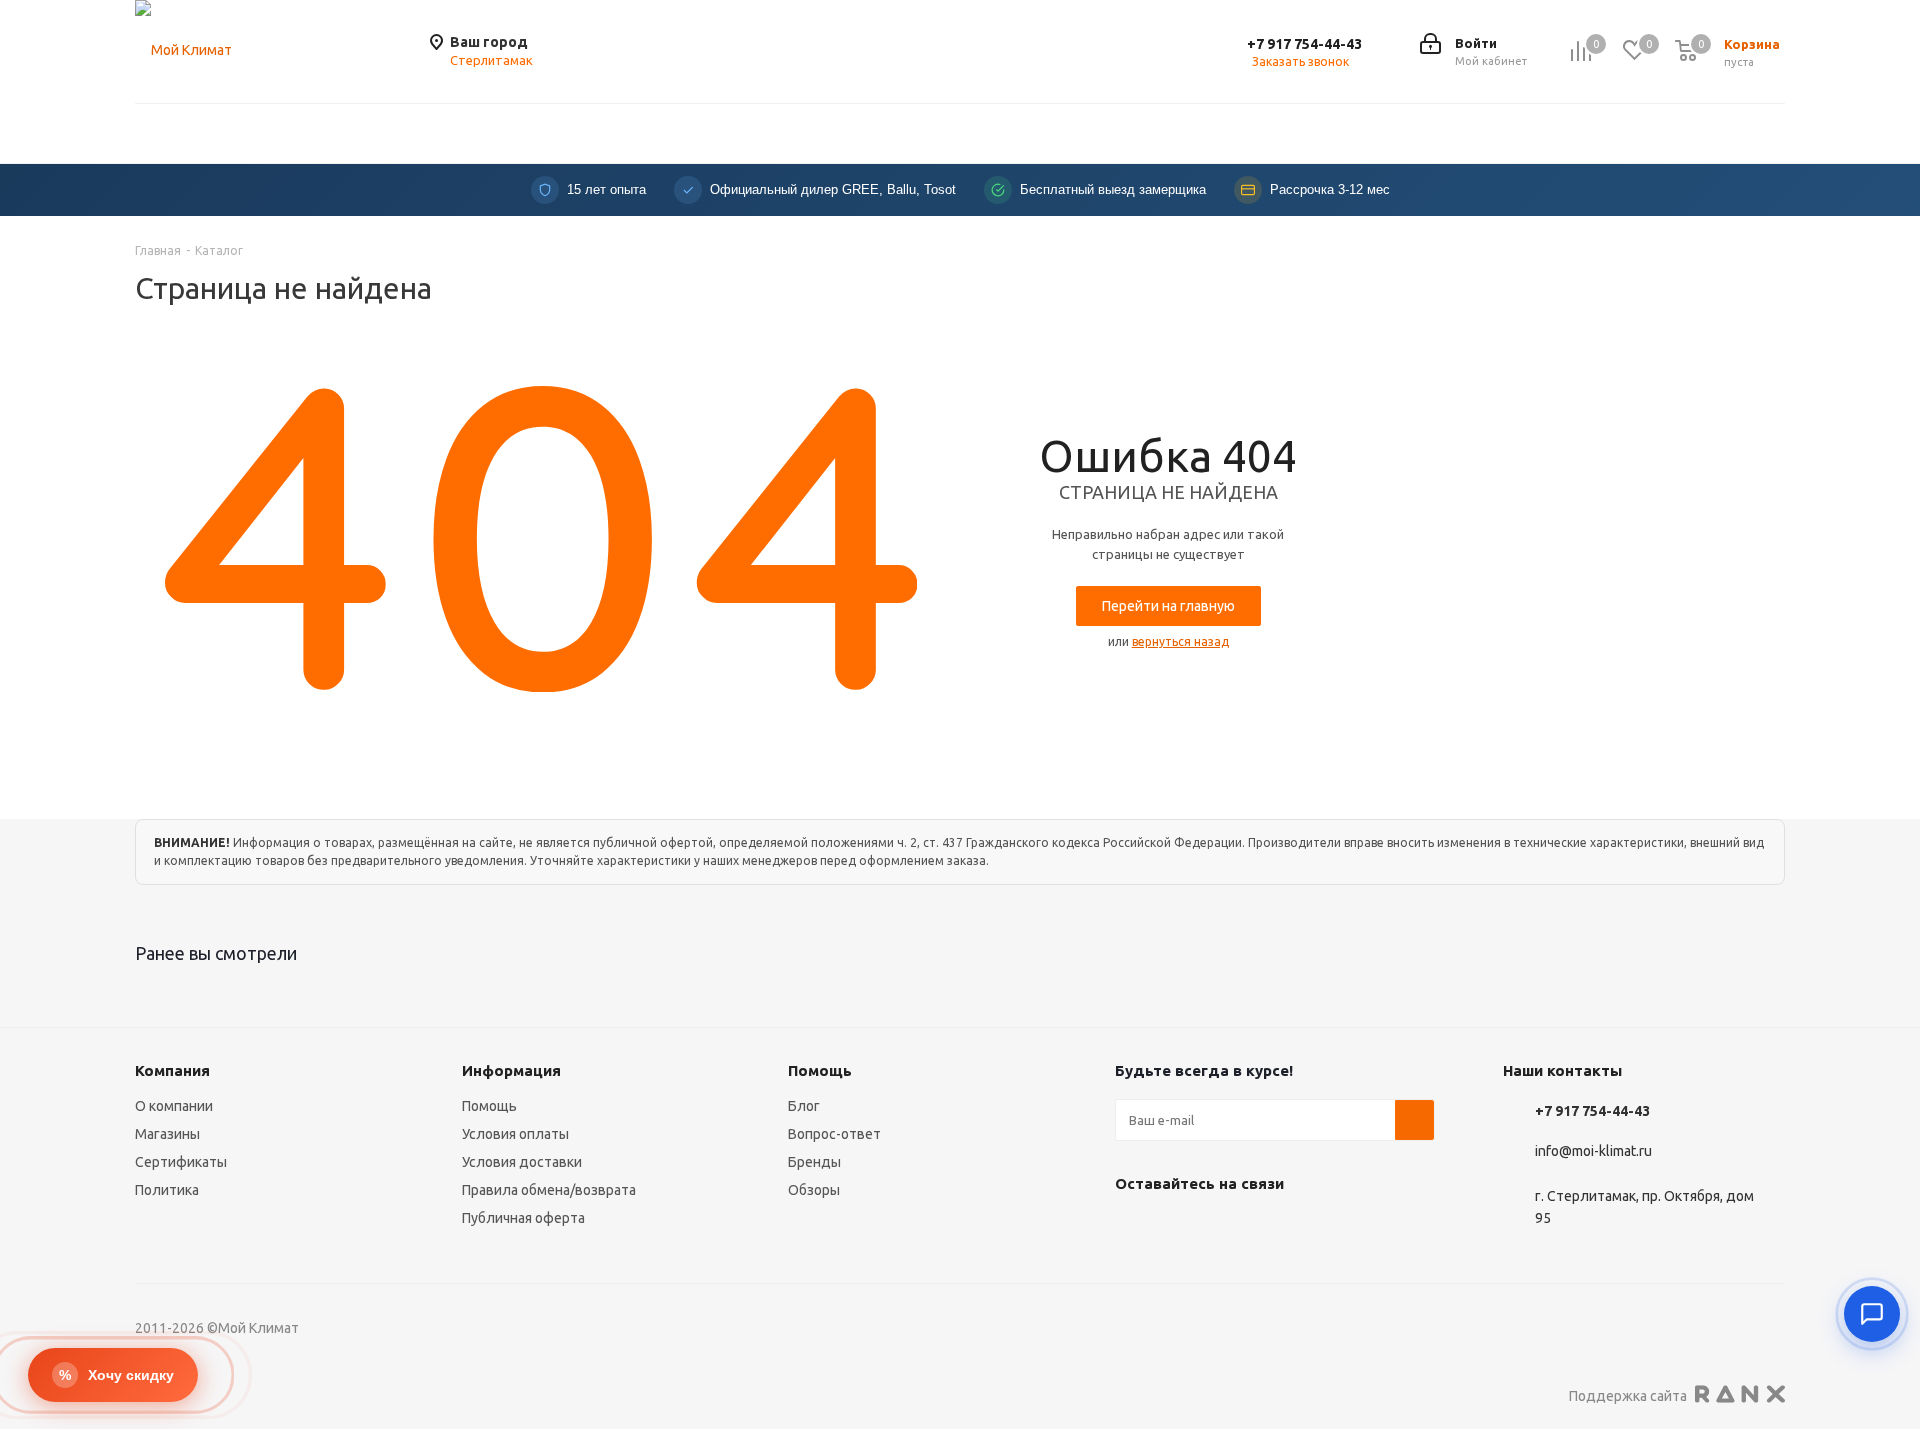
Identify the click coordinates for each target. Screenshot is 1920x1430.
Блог (804, 1106)
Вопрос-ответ (834, 1134)
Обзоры (814, 1190)
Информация (511, 1070)
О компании (174, 1106)
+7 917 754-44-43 (1304, 44)
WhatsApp (1235, 1230)
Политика (167, 1190)
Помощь (489, 1106)
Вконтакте (1135, 1230)
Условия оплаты (515, 1134)
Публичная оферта (523, 1218)
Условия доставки (522, 1162)
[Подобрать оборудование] (1872, 1314)
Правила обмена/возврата (549, 1190)
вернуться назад (1180, 641)
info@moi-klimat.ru (1593, 1152)
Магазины (167, 1134)
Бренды (814, 1162)
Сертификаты (181, 1162)
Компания (172, 1070)
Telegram (1185, 1230)
